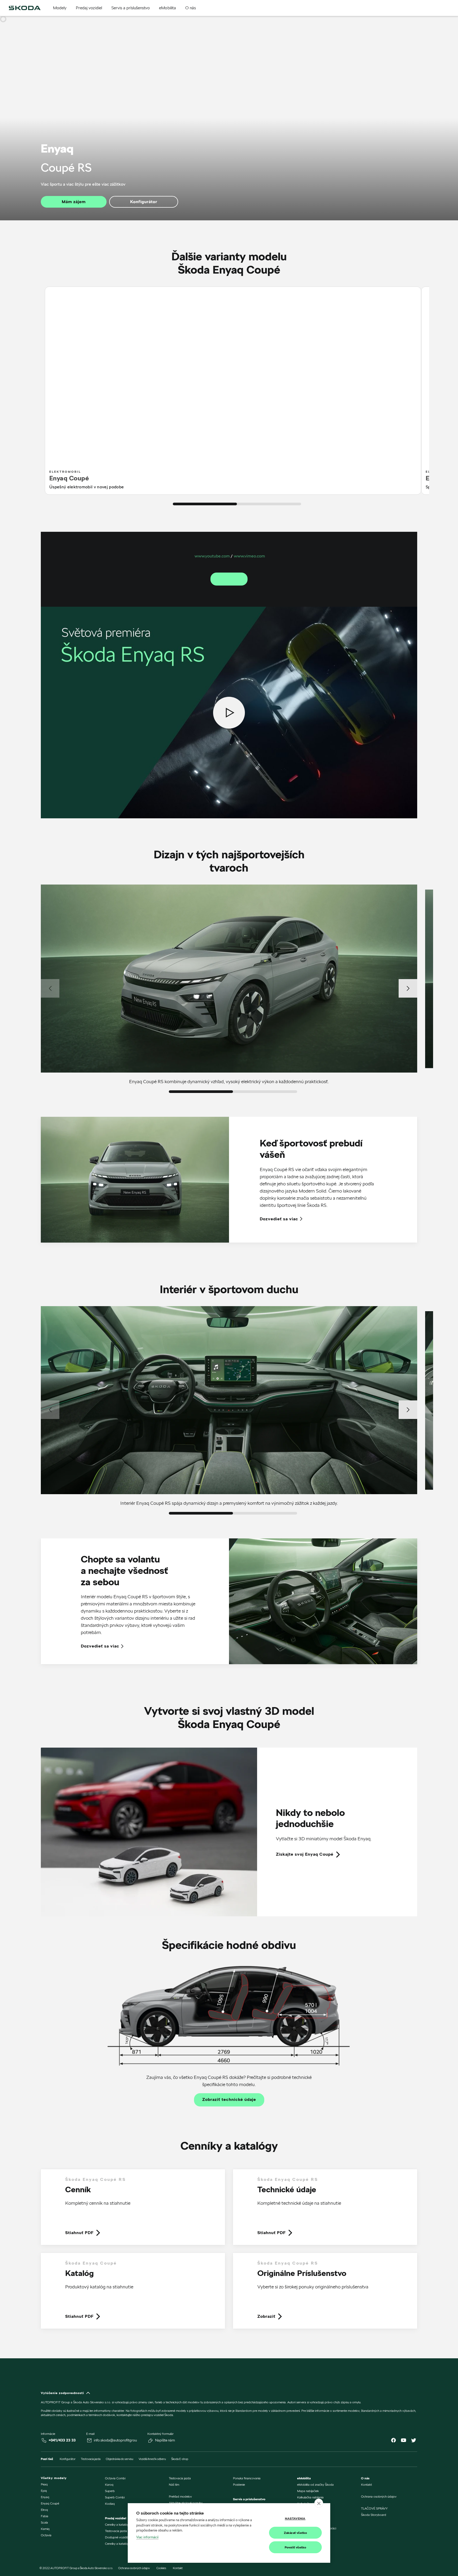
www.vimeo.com (249, 556)
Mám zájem (74, 202)
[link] (229, 1832)
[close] (319, 2503)
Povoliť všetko (296, 2547)
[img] (25, 8)
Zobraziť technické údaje (229, 2100)
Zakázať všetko (296, 2533)
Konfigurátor (144, 202)
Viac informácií (147, 2537)
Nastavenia (295, 2518)
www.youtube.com (212, 556)
